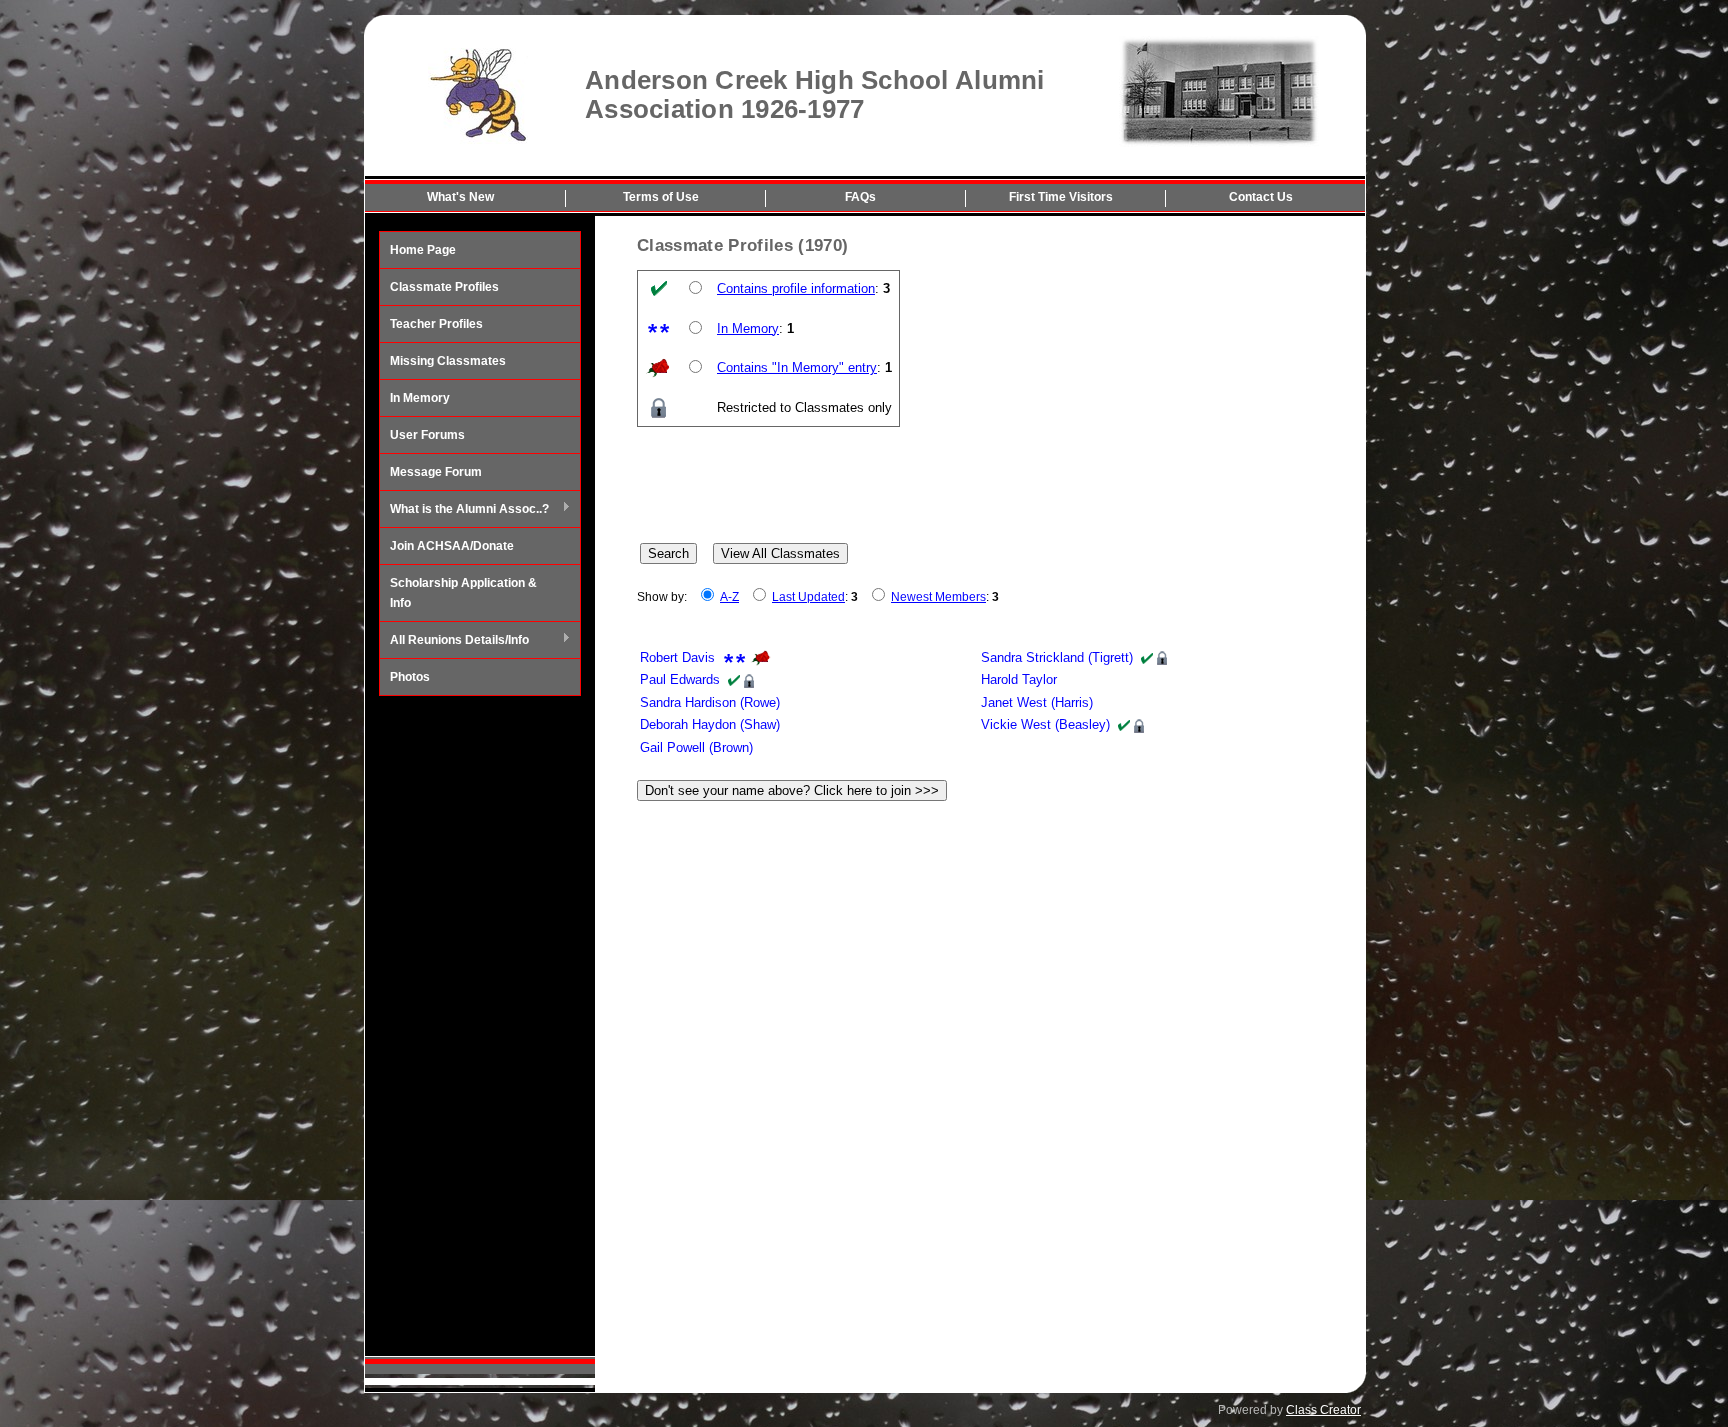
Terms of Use (661, 197)
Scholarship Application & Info (463, 593)
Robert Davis (677, 657)
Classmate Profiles (444, 287)
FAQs (860, 197)
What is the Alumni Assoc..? (464, 510)
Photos (410, 677)
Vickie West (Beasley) (1045, 724)
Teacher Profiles (436, 324)
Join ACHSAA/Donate (452, 546)
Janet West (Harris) (1037, 702)
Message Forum (436, 472)
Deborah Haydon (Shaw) (710, 724)
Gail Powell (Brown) (696, 747)
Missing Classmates (448, 361)
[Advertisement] (480, 1026)
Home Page (423, 250)
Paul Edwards (680, 679)
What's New (460, 197)
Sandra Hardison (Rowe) (710, 702)
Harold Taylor (1019, 679)
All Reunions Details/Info (454, 641)
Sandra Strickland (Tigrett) (1057, 657)
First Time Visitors (1061, 197)
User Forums (427, 435)
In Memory (420, 398)
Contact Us (1261, 197)
